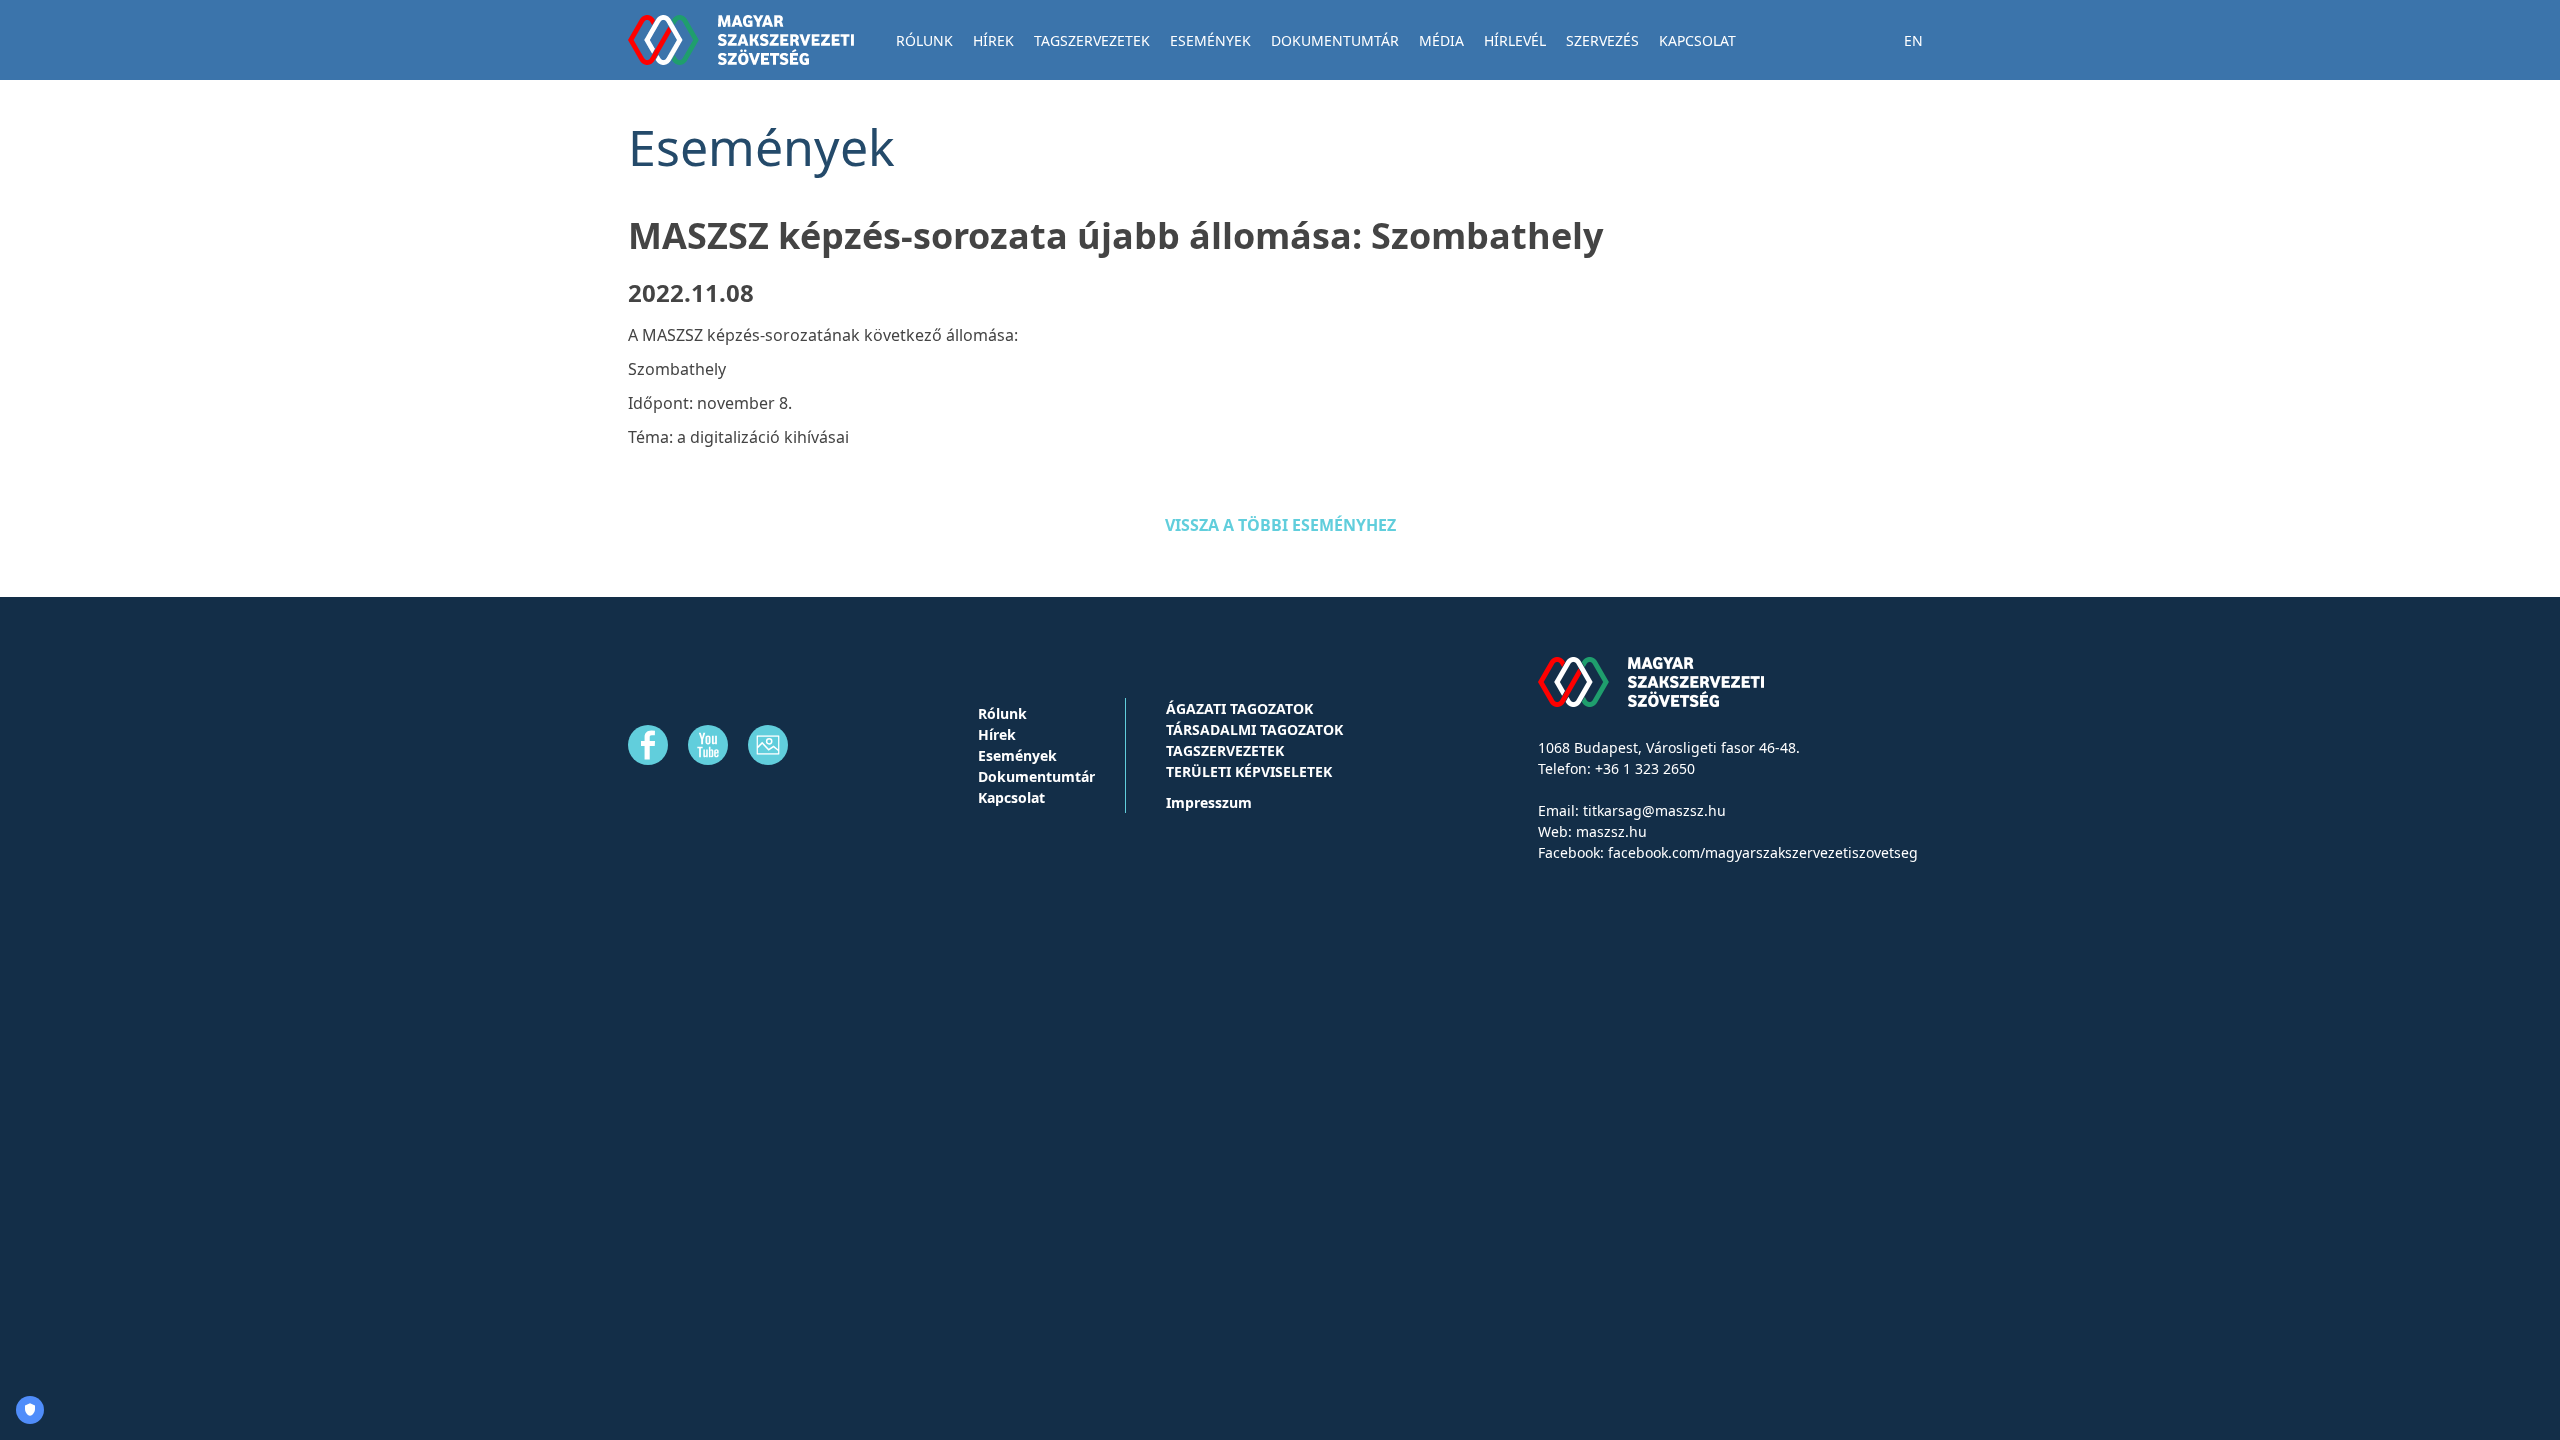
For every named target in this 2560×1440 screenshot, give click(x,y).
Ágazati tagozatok (1239, 708)
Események (1210, 40)
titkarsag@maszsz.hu (1654, 810)
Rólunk (1002, 713)
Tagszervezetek (1225, 750)
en (1913, 40)
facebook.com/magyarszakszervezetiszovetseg (1763, 852)
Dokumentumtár (1335, 40)
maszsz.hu (1611, 831)
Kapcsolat (1697, 40)
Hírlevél (1515, 40)
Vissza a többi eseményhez (1280, 525)
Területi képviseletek (1249, 771)
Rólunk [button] (924, 40)
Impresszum (1209, 802)
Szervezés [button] (1602, 40)
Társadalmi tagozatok (1254, 729)
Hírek (993, 40)
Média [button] (1441, 40)
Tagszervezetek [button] (1092, 40)
